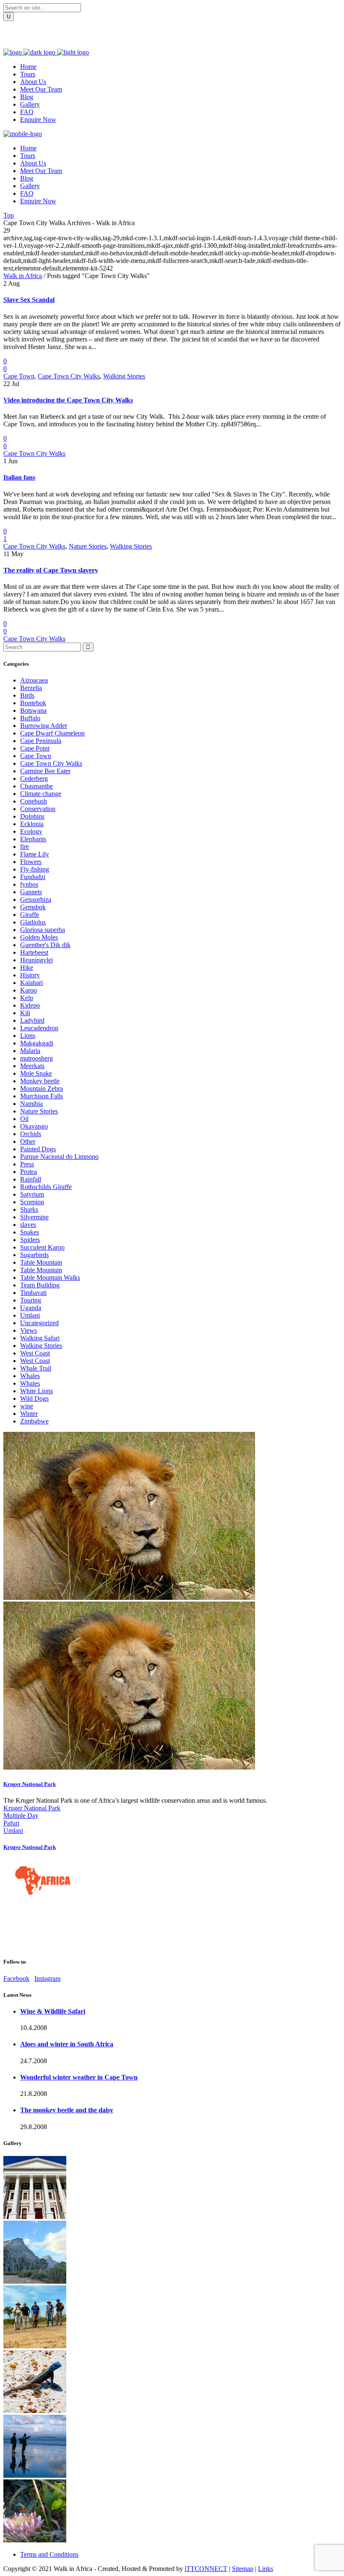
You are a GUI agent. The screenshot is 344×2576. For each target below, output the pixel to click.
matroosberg (36, 1058)
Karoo (29, 990)
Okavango (34, 1126)
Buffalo (30, 718)
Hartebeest (34, 952)
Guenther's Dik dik (45, 945)
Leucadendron (39, 1028)
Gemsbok (33, 907)
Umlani (30, 1315)
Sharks (29, 1209)
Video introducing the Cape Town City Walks (68, 400)
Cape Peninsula (41, 741)
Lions (28, 1036)
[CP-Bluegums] (35, 2281)
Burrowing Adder (44, 726)
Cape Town (19, 376)
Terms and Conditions (49, 2554)
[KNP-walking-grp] (35, 2346)
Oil (24, 1119)
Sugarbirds (34, 1255)
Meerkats (32, 1066)
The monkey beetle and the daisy (67, 2110)
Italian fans (19, 477)
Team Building (40, 1285)
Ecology (31, 831)
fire (25, 847)
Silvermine (34, 1217)
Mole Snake (36, 1073)
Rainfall (31, 1179)
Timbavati (33, 1293)
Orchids (31, 1134)
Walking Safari (40, 1338)
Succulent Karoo (42, 1247)
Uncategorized (39, 1323)
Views (29, 1330)
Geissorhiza (36, 899)
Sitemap (243, 2569)
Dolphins (32, 816)
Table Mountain (41, 1262)
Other (28, 1141)
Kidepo (30, 1005)
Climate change (41, 794)
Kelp (27, 998)
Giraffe (30, 915)
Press (27, 1164)
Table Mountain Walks (50, 1277)
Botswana (33, 710)
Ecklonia (32, 824)
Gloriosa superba (43, 930)
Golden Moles (39, 937)
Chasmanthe (36, 786)
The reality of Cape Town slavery (51, 570)
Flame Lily (35, 854)
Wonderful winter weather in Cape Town (79, 2077)
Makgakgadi (37, 1043)
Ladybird (32, 1020)
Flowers (31, 862)
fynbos (29, 884)
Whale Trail (36, 1368)
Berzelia (31, 688)
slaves (28, 1225)
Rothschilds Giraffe (46, 1187)
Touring (31, 1300)
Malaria (30, 1051)
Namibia (31, 1104)
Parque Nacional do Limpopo (59, 1157)
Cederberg (34, 779)
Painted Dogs (38, 1149)
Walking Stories (124, 376)
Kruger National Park (30, 1784)
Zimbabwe (34, 1421)
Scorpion (32, 1202)
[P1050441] (35, 2217)
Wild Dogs (34, 1398)
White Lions (36, 1391)
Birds (27, 695)
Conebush (34, 801)
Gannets (31, 892)
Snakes (30, 1232)
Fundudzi (33, 877)
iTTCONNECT (206, 2569)
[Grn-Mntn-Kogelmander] (35, 2411)
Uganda (31, 1308)
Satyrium (32, 1194)
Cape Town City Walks (69, 376)
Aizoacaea (34, 680)
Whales (30, 1376)
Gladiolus (33, 922)
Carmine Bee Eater (45, 771)
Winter (29, 1414)
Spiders (30, 1240)
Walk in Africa (23, 276)
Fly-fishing (35, 869)
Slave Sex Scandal (29, 300)
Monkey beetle (40, 1081)
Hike (27, 968)
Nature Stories (88, 546)
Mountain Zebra (42, 1088)
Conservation (38, 809)
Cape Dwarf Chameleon (52, 733)
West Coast (35, 1353)
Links (266, 2569)
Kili (25, 1013)
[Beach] (35, 2475)
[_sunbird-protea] (35, 2540)
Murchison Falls (42, 1096)
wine (27, 1406)
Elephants (33, 839)
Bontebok (33, 703)
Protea (29, 1172)
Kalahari (31, 983)
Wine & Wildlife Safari (53, 2011)
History (30, 975)
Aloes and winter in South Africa (67, 2044)
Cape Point (35, 748)
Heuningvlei (36, 960)
